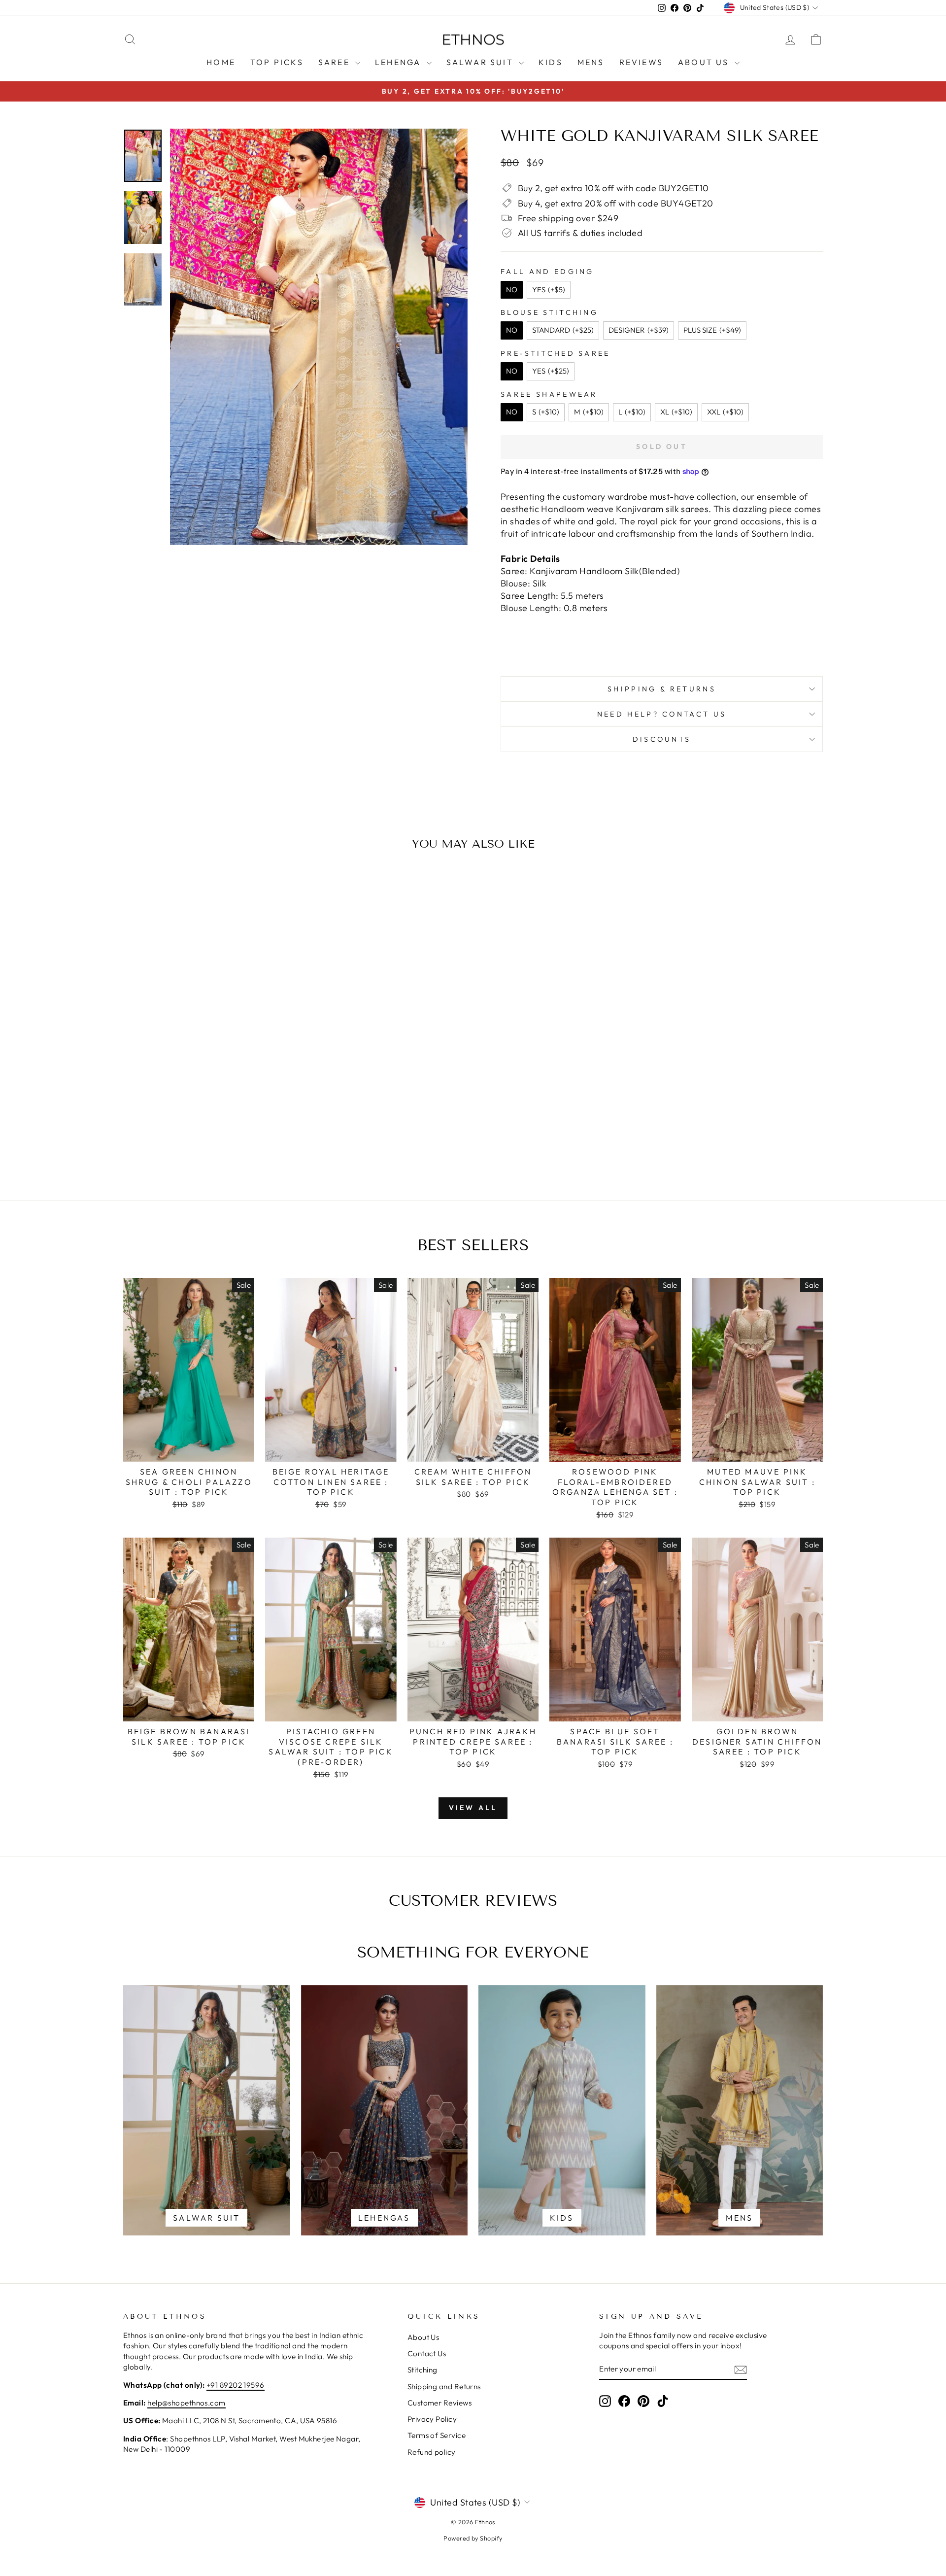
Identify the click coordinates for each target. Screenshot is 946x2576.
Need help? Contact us (662, 714)
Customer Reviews (439, 2403)
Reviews (641, 62)
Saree (336, 62)
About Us (705, 62)
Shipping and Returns (444, 2387)
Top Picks (277, 62)
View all (473, 1808)
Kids (551, 62)
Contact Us (427, 2353)
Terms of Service (437, 2435)
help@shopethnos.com (186, 2403)
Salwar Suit (481, 62)
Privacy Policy (432, 2419)
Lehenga (400, 62)
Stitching (422, 2370)
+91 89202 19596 (236, 2385)
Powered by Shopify (473, 2538)
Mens (591, 62)
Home (221, 62)
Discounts (662, 739)
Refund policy (432, 2452)
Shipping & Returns (662, 689)
